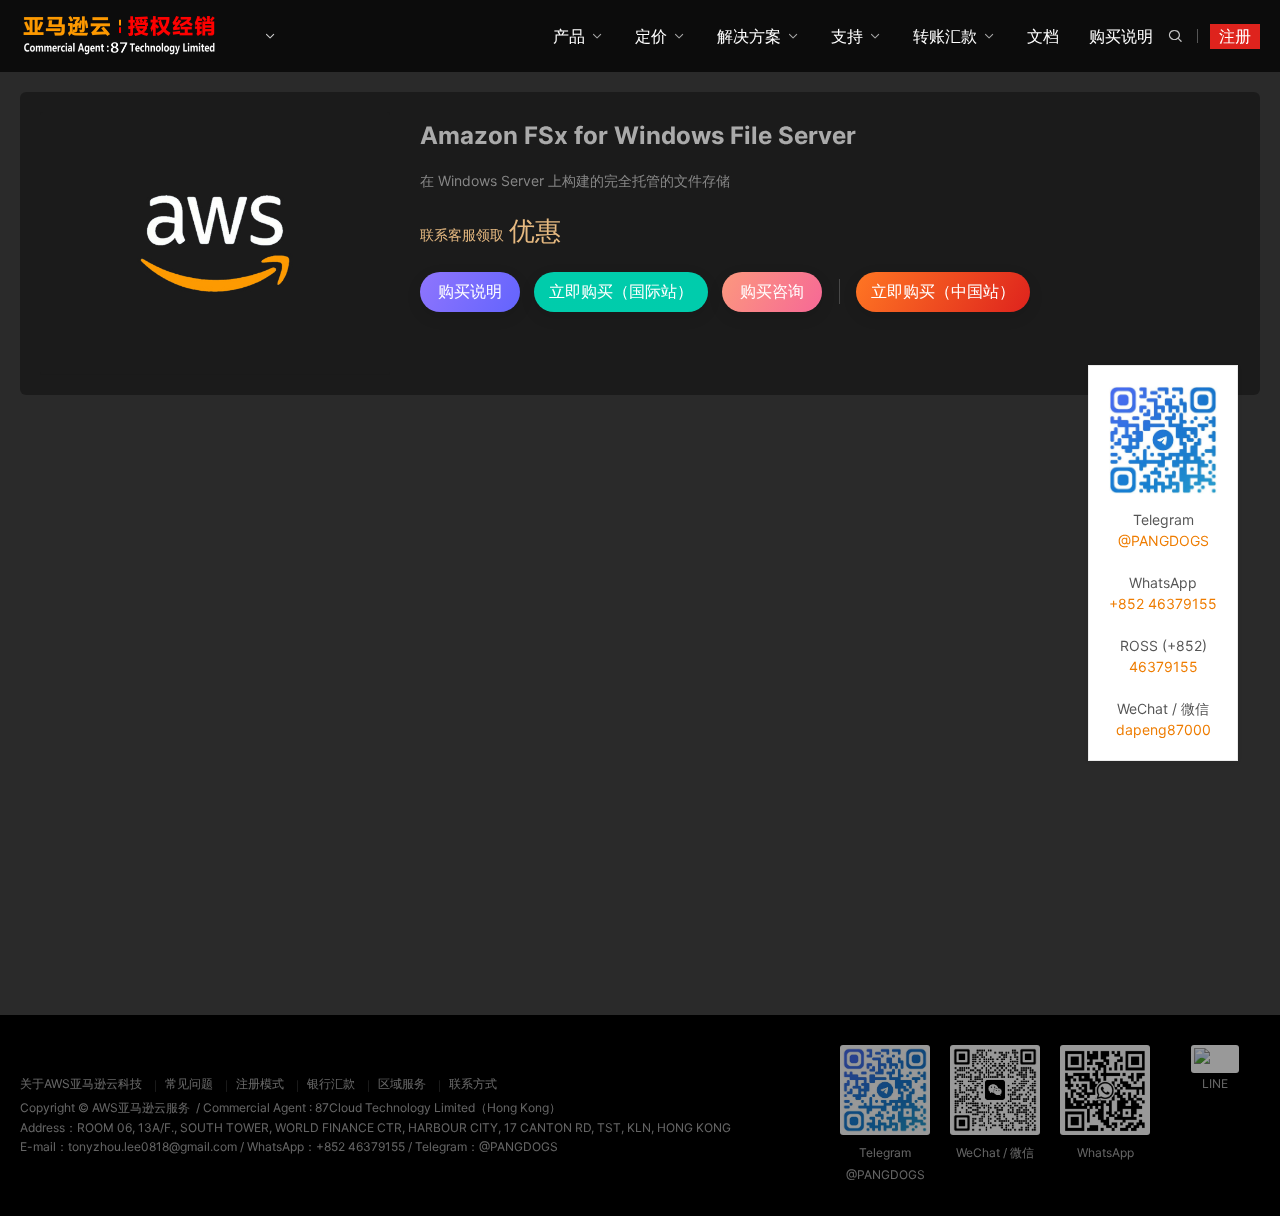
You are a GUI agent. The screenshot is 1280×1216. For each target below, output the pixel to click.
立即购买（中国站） (943, 291)
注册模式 (260, 1083)
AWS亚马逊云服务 (141, 1107)
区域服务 (402, 1083)
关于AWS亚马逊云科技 (81, 1083)
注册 (1235, 36)
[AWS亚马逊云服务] (120, 35)
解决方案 (749, 36)
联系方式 (473, 1083)
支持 (847, 36)
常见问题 (189, 1083)
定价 (651, 36)
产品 (569, 36)
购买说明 (1121, 36)
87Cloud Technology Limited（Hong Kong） (438, 1107)
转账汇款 (945, 36)
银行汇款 (331, 1083)
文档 (1043, 36)
